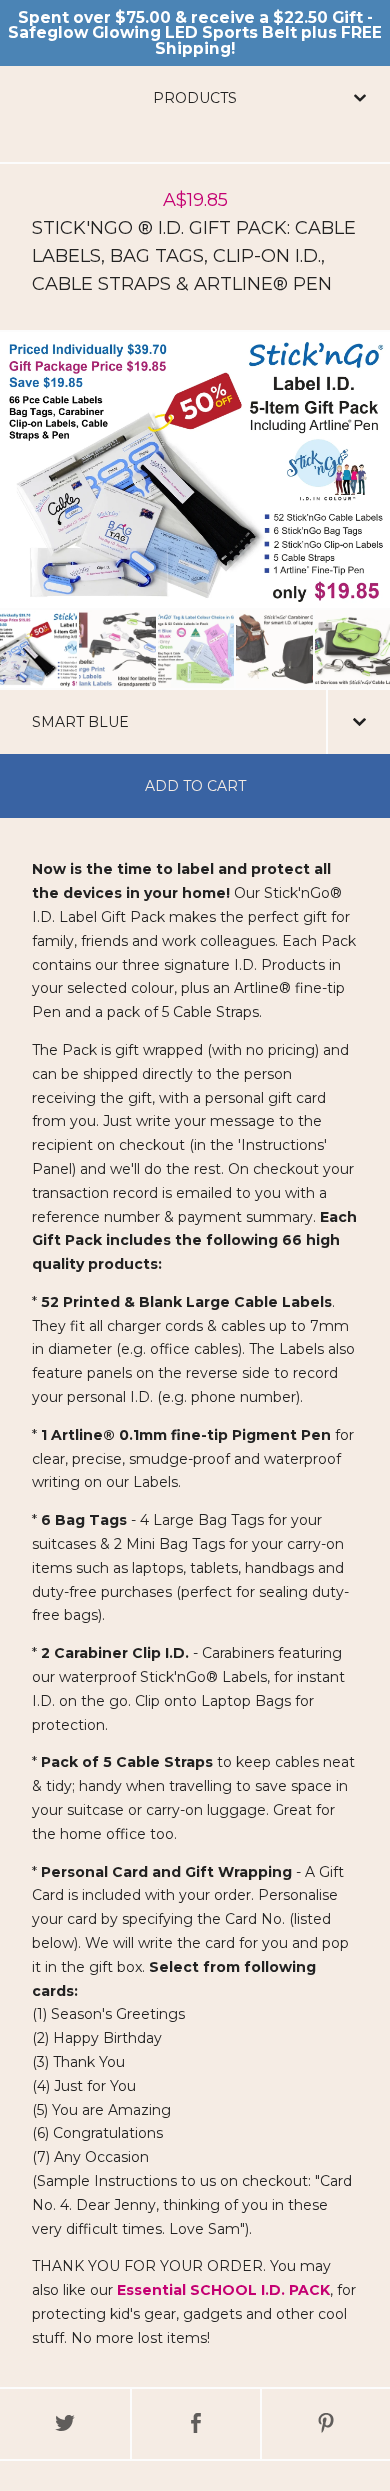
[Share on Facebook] (196, 2424)
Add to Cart (195, 786)
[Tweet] (65, 2424)
